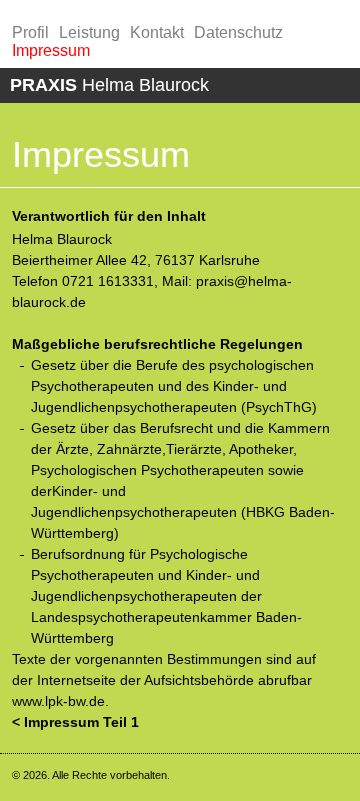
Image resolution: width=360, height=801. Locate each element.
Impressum (51, 50)
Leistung (89, 32)
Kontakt (157, 32)
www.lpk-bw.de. (60, 701)
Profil (30, 32)
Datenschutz (238, 32)
